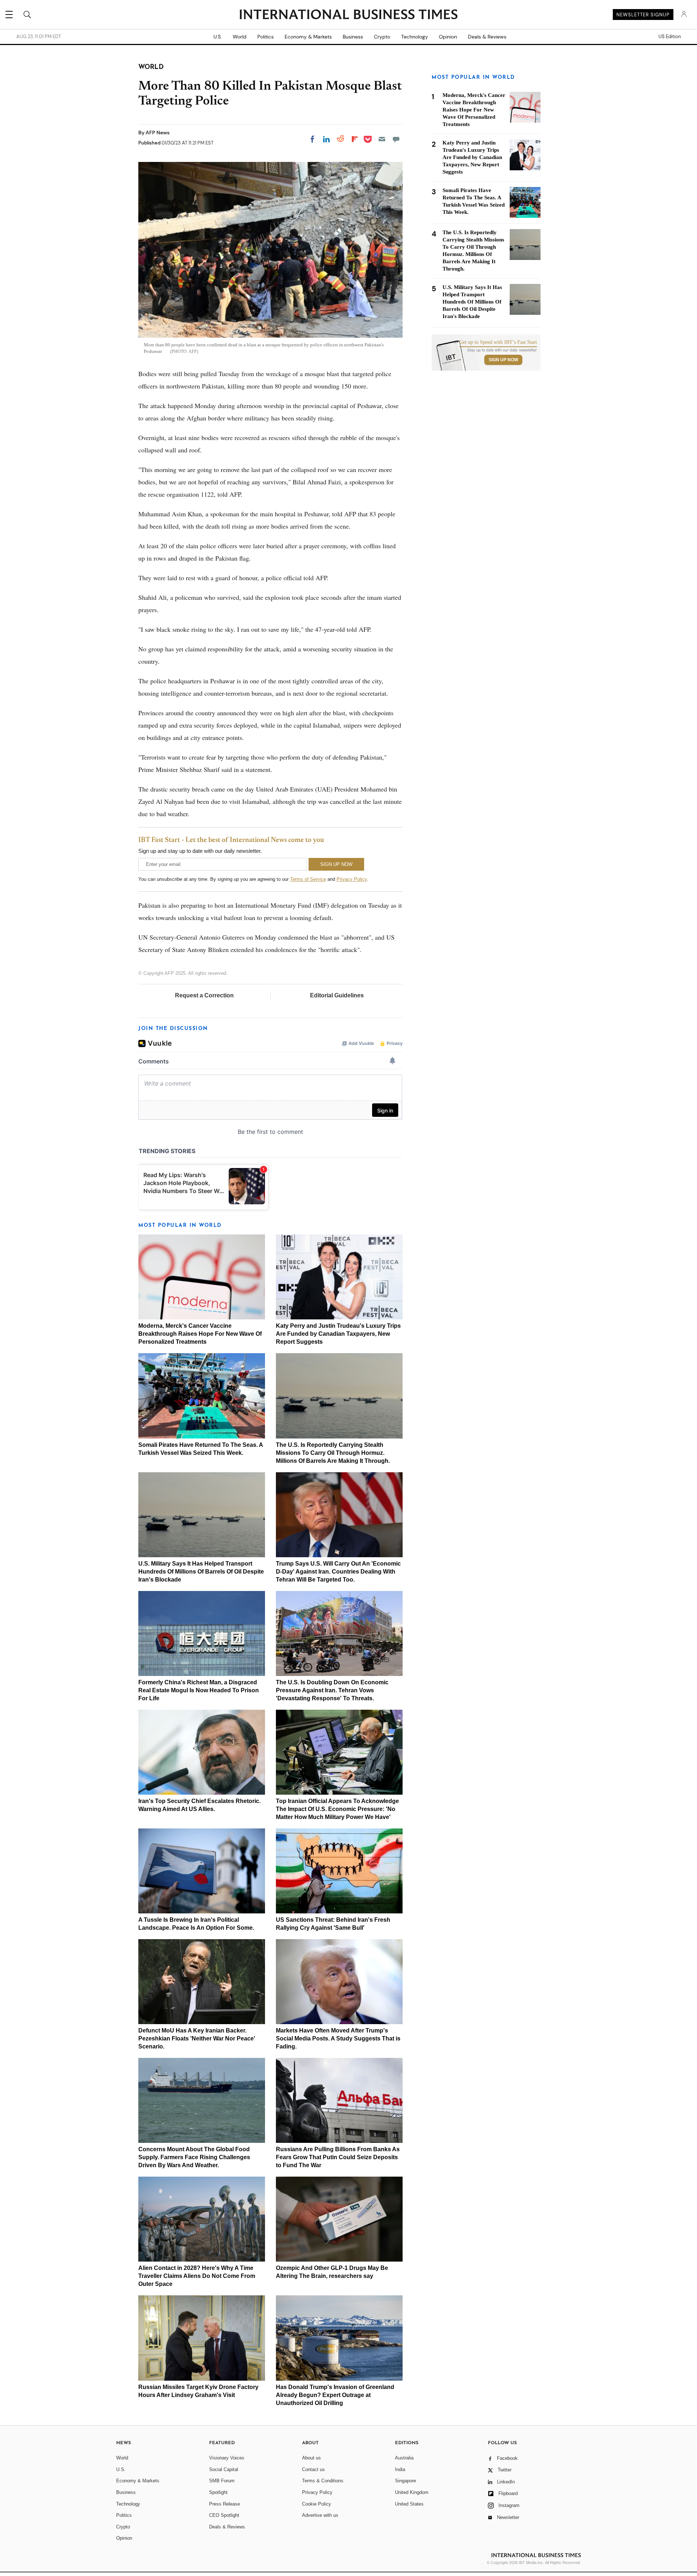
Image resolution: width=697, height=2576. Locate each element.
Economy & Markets (308, 37)
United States (409, 2504)
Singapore (405, 2481)
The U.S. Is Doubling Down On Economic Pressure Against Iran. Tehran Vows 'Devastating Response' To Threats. (332, 1690)
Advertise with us (320, 2515)
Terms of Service (308, 879)
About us (311, 2458)
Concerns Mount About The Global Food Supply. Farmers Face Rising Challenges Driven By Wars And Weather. (194, 2157)
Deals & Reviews (487, 37)
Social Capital (224, 2469)
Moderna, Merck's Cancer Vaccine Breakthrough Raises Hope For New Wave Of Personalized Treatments (200, 1334)
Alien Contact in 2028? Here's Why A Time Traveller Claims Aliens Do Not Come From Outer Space (197, 2276)
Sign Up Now (503, 360)
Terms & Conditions (323, 2481)
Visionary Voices (227, 2458)
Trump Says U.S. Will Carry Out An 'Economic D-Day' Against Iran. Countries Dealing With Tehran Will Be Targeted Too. (338, 1572)
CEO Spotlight (224, 2515)
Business (353, 37)
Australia (404, 2458)
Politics (266, 37)
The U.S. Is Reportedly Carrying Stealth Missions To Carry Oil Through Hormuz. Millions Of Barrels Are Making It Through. (333, 1453)
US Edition (670, 37)
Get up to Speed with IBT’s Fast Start (498, 342)
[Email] (382, 139)
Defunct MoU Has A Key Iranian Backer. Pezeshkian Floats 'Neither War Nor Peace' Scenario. (197, 2038)
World (240, 37)
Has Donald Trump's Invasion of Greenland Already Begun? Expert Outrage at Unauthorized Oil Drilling (335, 2395)
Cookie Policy (317, 2504)
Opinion (448, 37)
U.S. (218, 37)
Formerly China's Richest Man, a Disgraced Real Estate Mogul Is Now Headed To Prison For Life (199, 1690)
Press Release (225, 2504)
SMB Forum (222, 2481)
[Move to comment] (396, 139)
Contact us (313, 2469)
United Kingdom (412, 2492)
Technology (415, 37)
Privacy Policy (352, 879)
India (400, 2469)
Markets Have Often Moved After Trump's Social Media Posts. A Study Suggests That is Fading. (338, 2038)
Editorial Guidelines (337, 995)
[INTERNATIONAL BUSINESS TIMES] (348, 15)
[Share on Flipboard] (355, 139)
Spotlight (218, 2492)
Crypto (382, 37)
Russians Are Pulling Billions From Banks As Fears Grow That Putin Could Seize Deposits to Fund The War (338, 2157)
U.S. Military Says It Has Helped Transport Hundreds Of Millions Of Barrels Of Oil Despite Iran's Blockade (201, 1572)
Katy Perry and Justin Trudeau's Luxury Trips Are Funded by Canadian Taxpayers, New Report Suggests (338, 1334)
